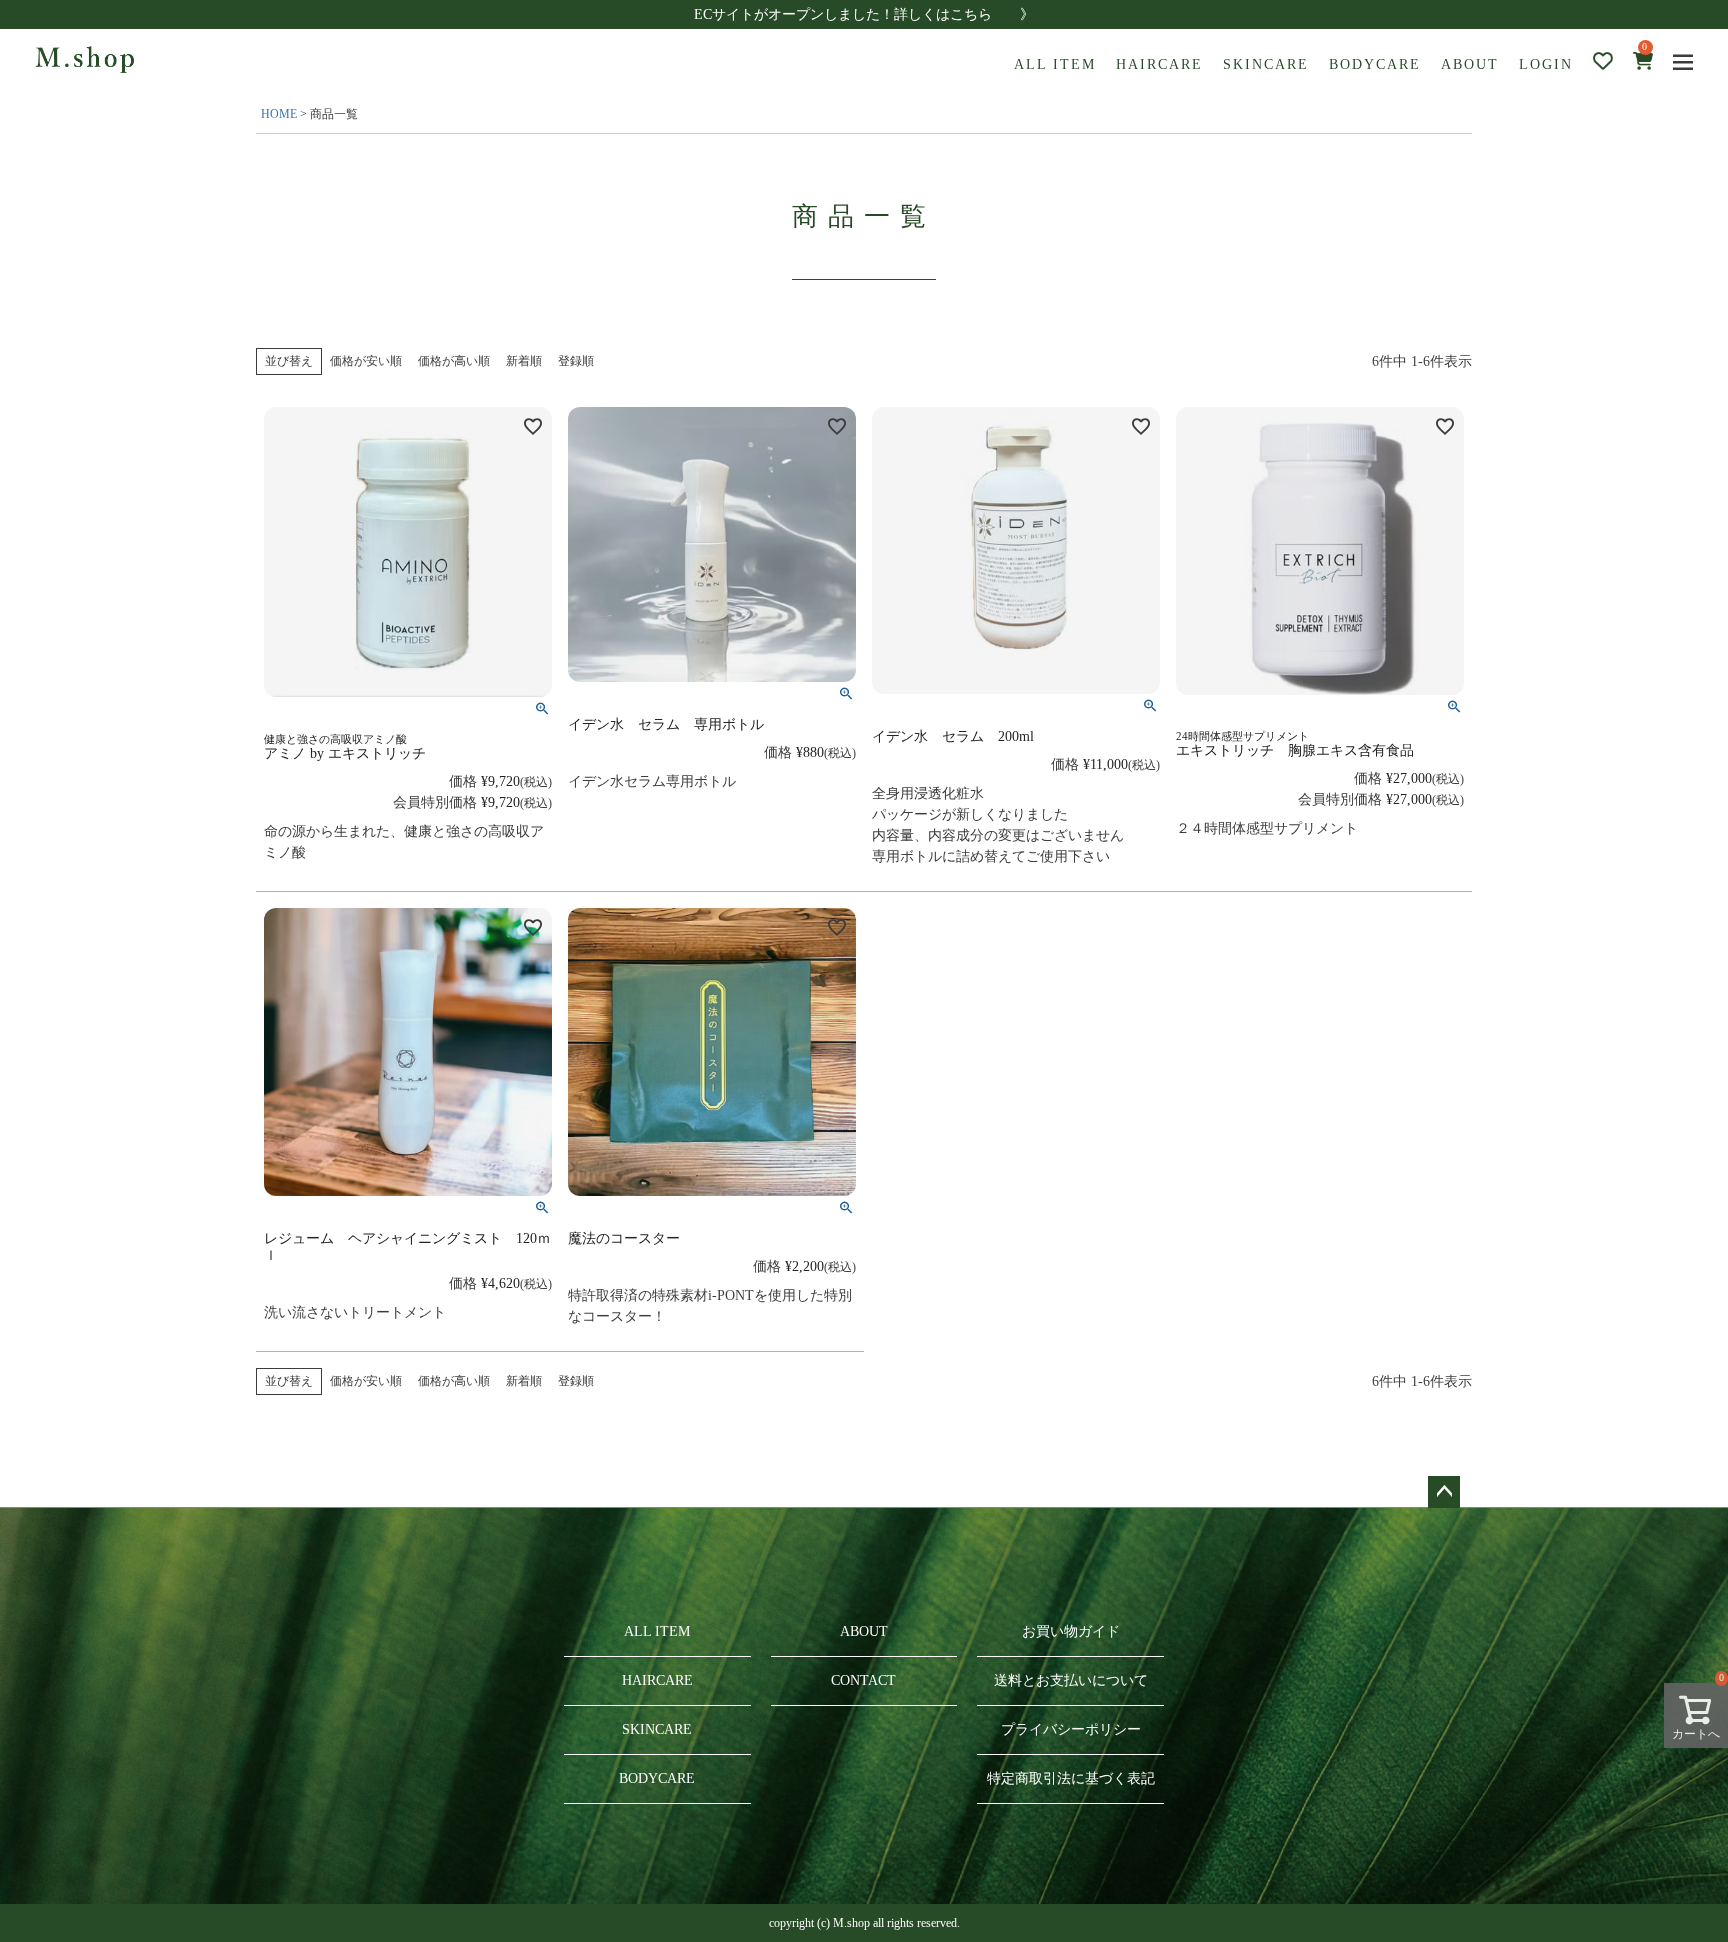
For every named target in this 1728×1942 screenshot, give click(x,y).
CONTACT (863, 1680)
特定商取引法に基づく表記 (1071, 1778)
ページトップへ (1444, 1492)
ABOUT (1470, 64)
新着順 (524, 361)
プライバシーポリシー (1071, 1729)
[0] (1643, 64)
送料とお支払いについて (1071, 1680)
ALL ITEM (1055, 64)
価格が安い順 (366, 361)
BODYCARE (1375, 64)
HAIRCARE (1159, 64)
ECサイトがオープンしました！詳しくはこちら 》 (864, 14)
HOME (279, 114)
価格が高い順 (454, 361)
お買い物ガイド (1071, 1631)
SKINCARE (1266, 64)
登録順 (576, 361)
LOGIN (1546, 64)
